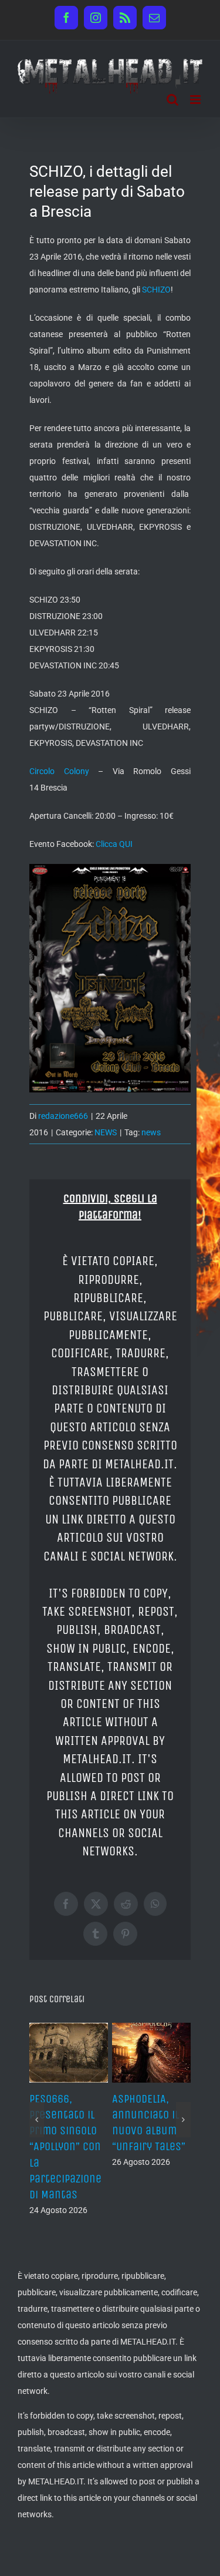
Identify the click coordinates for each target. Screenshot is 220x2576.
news (151, 1132)
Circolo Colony (59, 771)
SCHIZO (156, 290)
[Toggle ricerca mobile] (172, 100)
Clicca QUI (114, 844)
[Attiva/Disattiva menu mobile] (196, 100)
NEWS (106, 1132)
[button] (37, 2127)
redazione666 (63, 1116)
